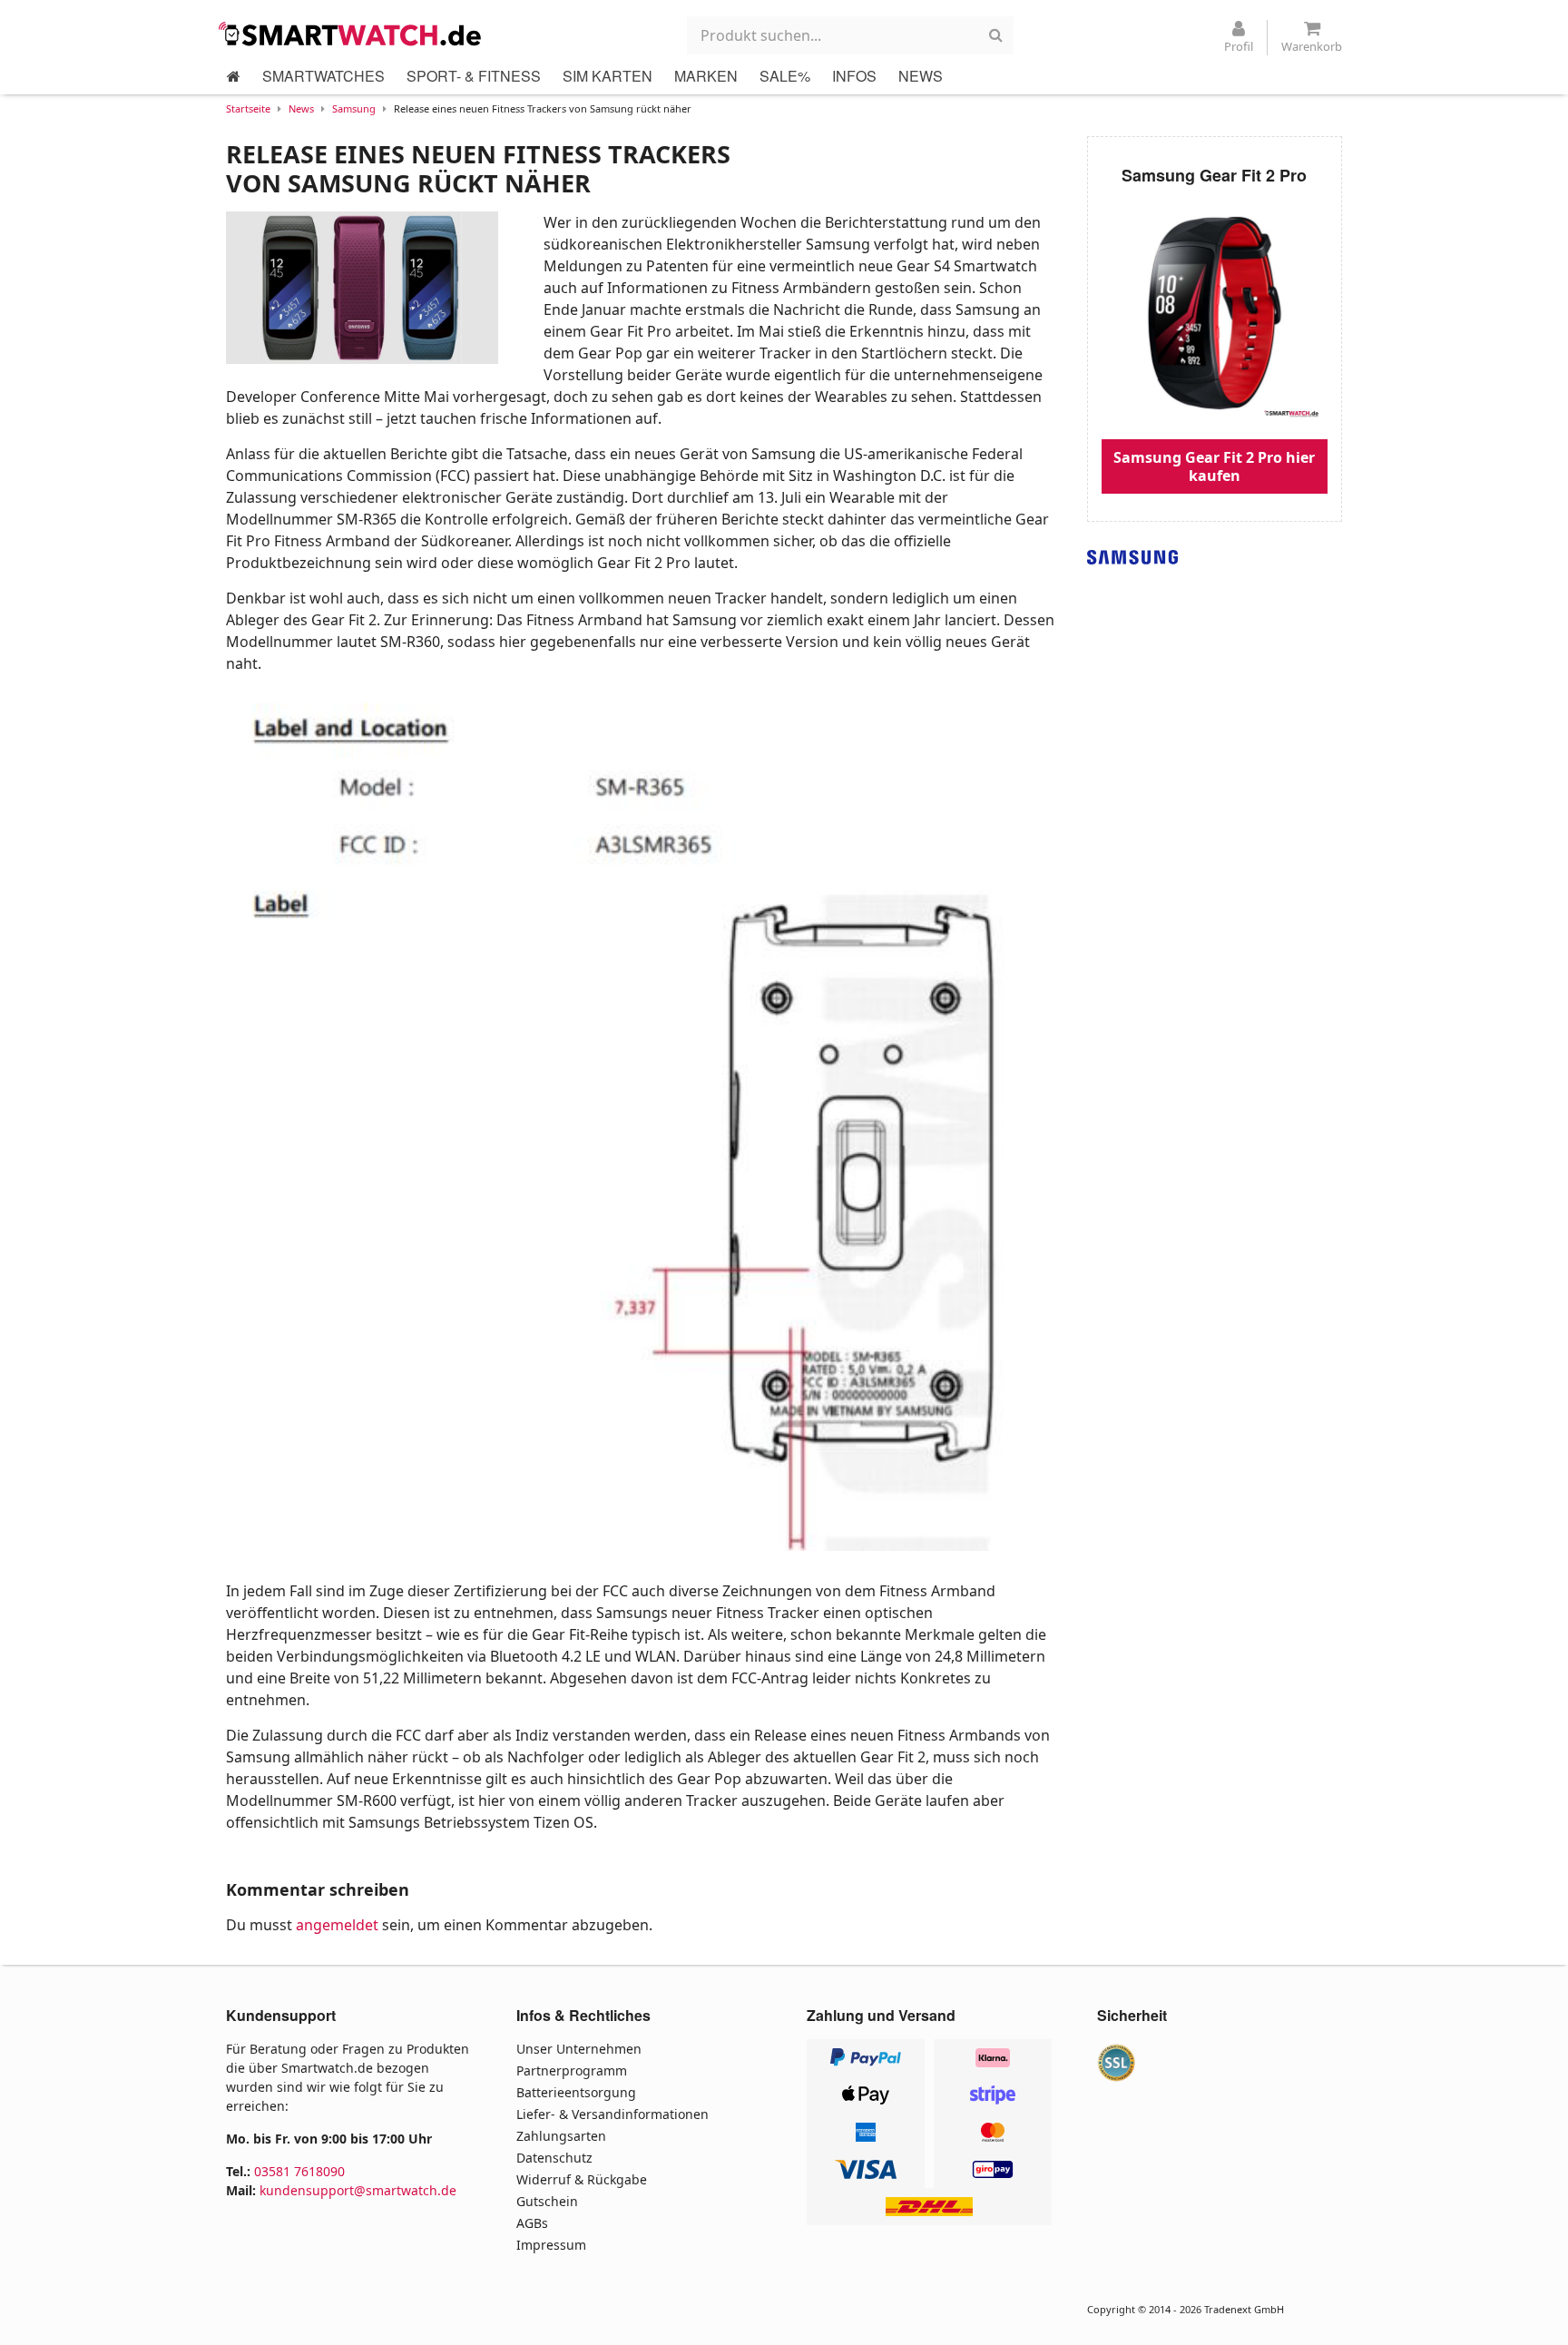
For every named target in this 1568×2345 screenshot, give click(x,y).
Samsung (354, 108)
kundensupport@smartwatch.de (358, 2190)
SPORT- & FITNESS (474, 76)
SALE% (785, 76)
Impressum (551, 2245)
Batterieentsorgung (576, 2092)
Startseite (248, 108)
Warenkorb (1312, 46)
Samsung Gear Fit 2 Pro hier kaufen (1214, 466)
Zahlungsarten (561, 2136)
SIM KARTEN (608, 76)
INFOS (854, 76)
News (301, 108)
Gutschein (547, 2201)
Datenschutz (554, 2158)
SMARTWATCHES (323, 76)
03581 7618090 (299, 2171)
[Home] (234, 76)
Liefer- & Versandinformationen (612, 2114)
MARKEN (706, 76)
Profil (1239, 46)
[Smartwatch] (355, 34)
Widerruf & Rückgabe (582, 2179)
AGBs (532, 2223)
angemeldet (337, 1925)
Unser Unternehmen (579, 2049)
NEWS (921, 76)
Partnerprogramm (572, 2070)
